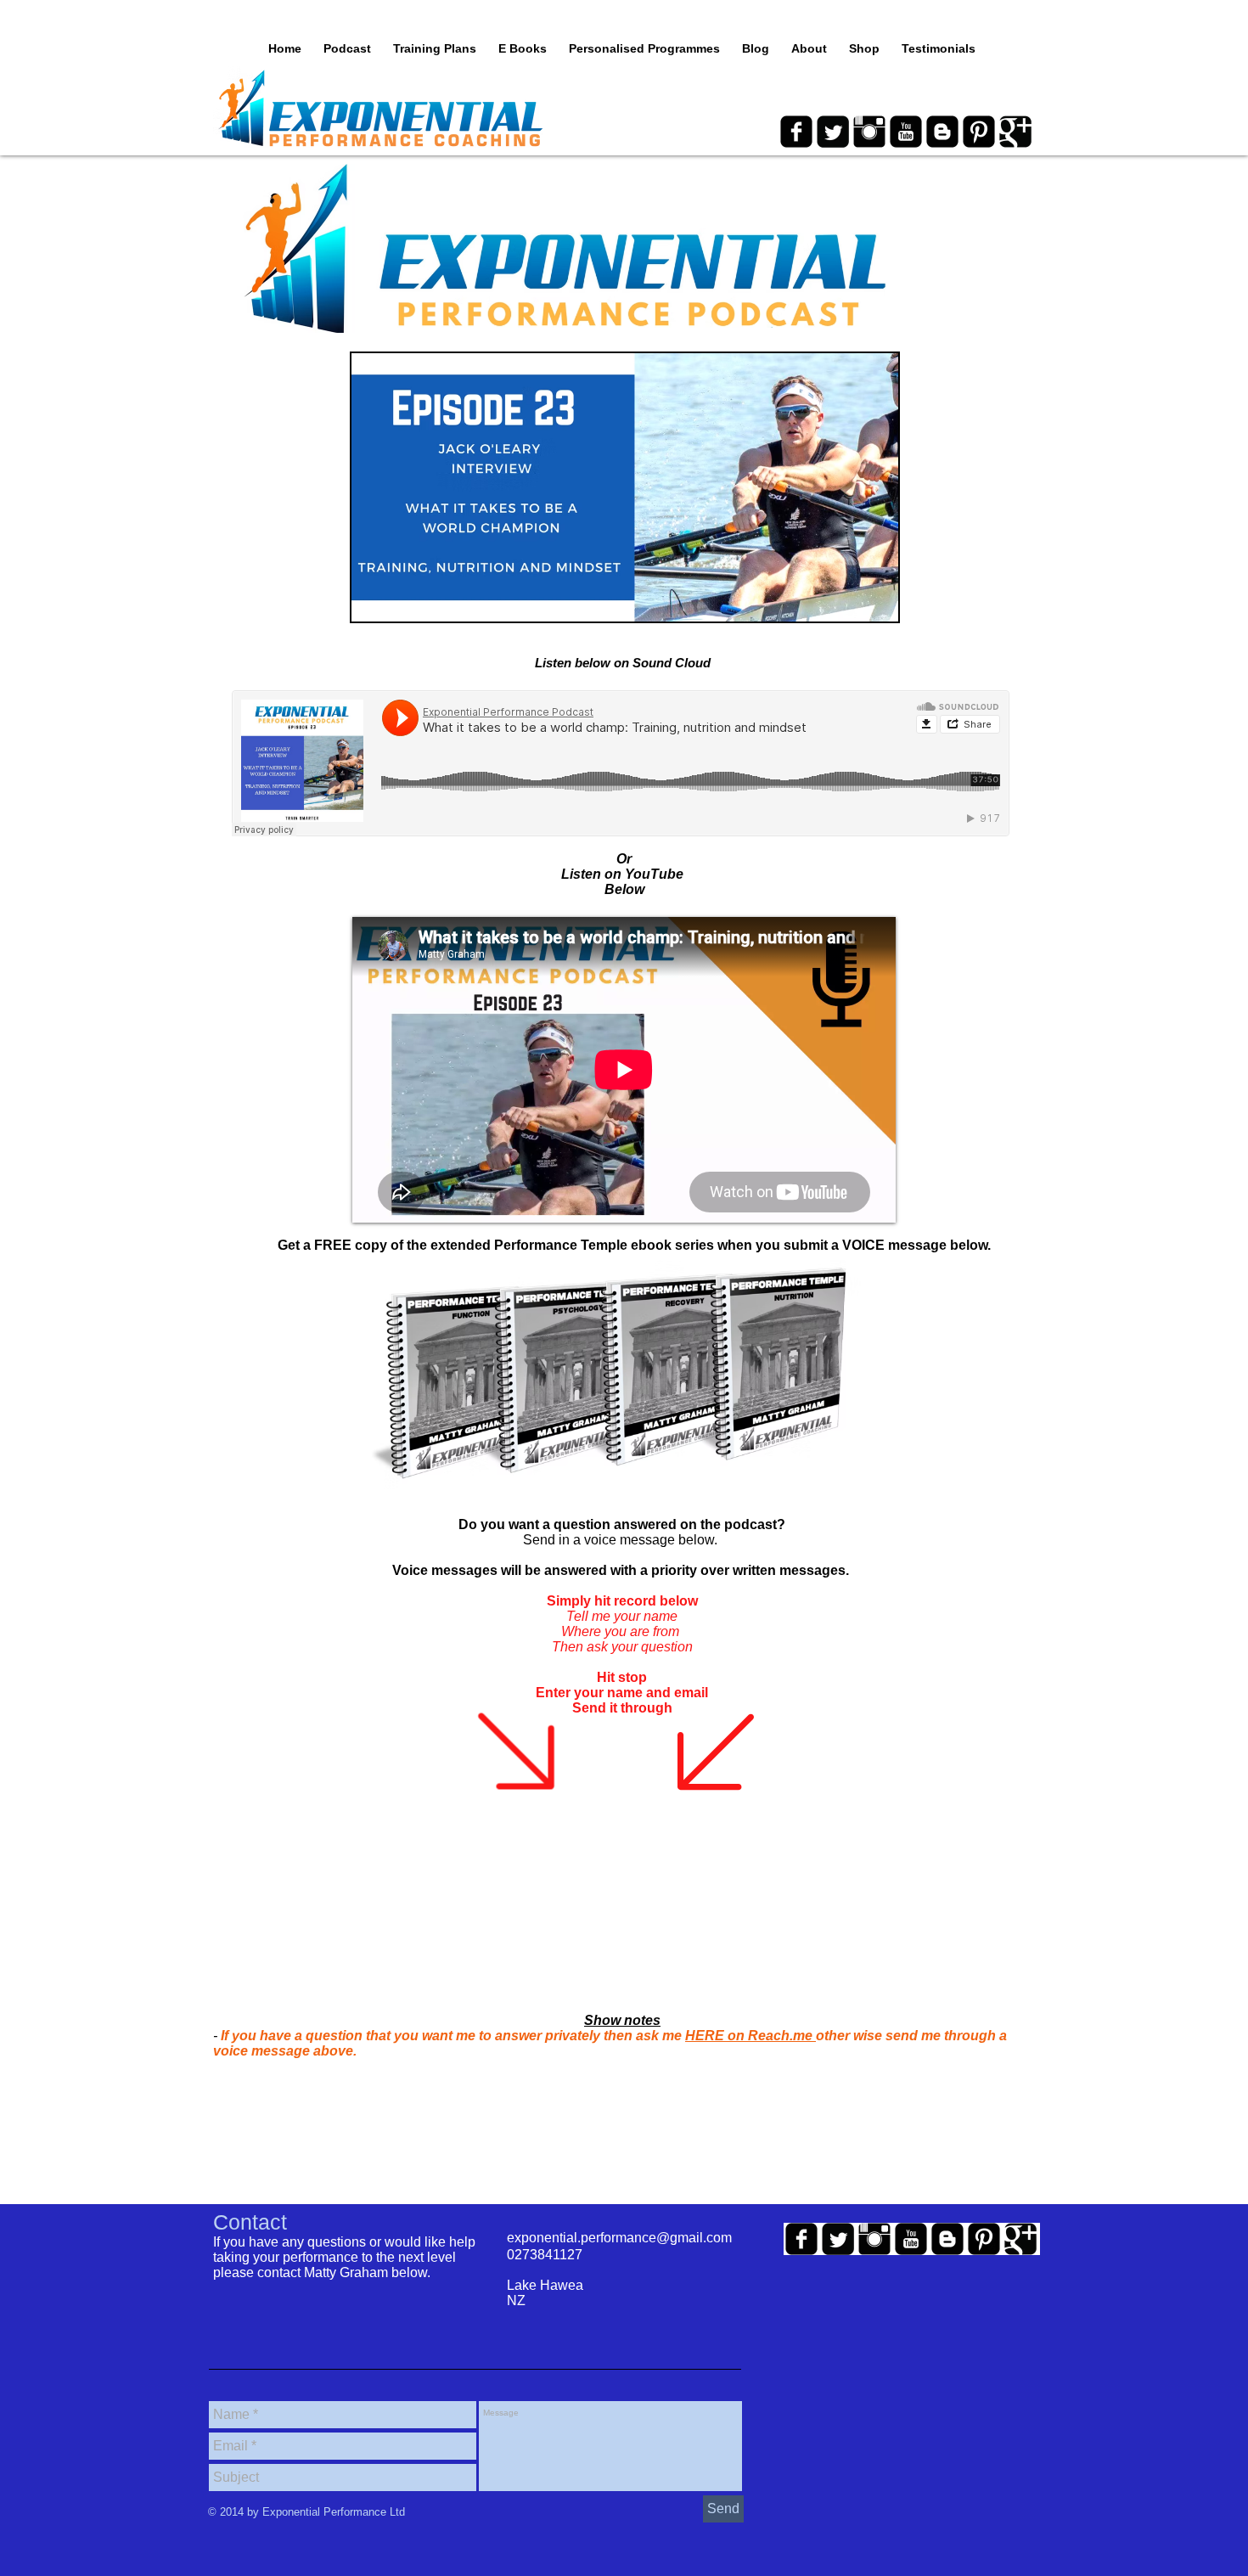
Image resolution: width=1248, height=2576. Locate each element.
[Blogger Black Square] (942, 132)
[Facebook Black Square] (796, 132)
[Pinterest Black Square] (979, 132)
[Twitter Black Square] (833, 132)
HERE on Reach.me (750, 2036)
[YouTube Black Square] (906, 132)
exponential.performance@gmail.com (619, 2238)
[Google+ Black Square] (1015, 132)
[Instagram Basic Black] (869, 132)
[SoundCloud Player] (621, 763)
